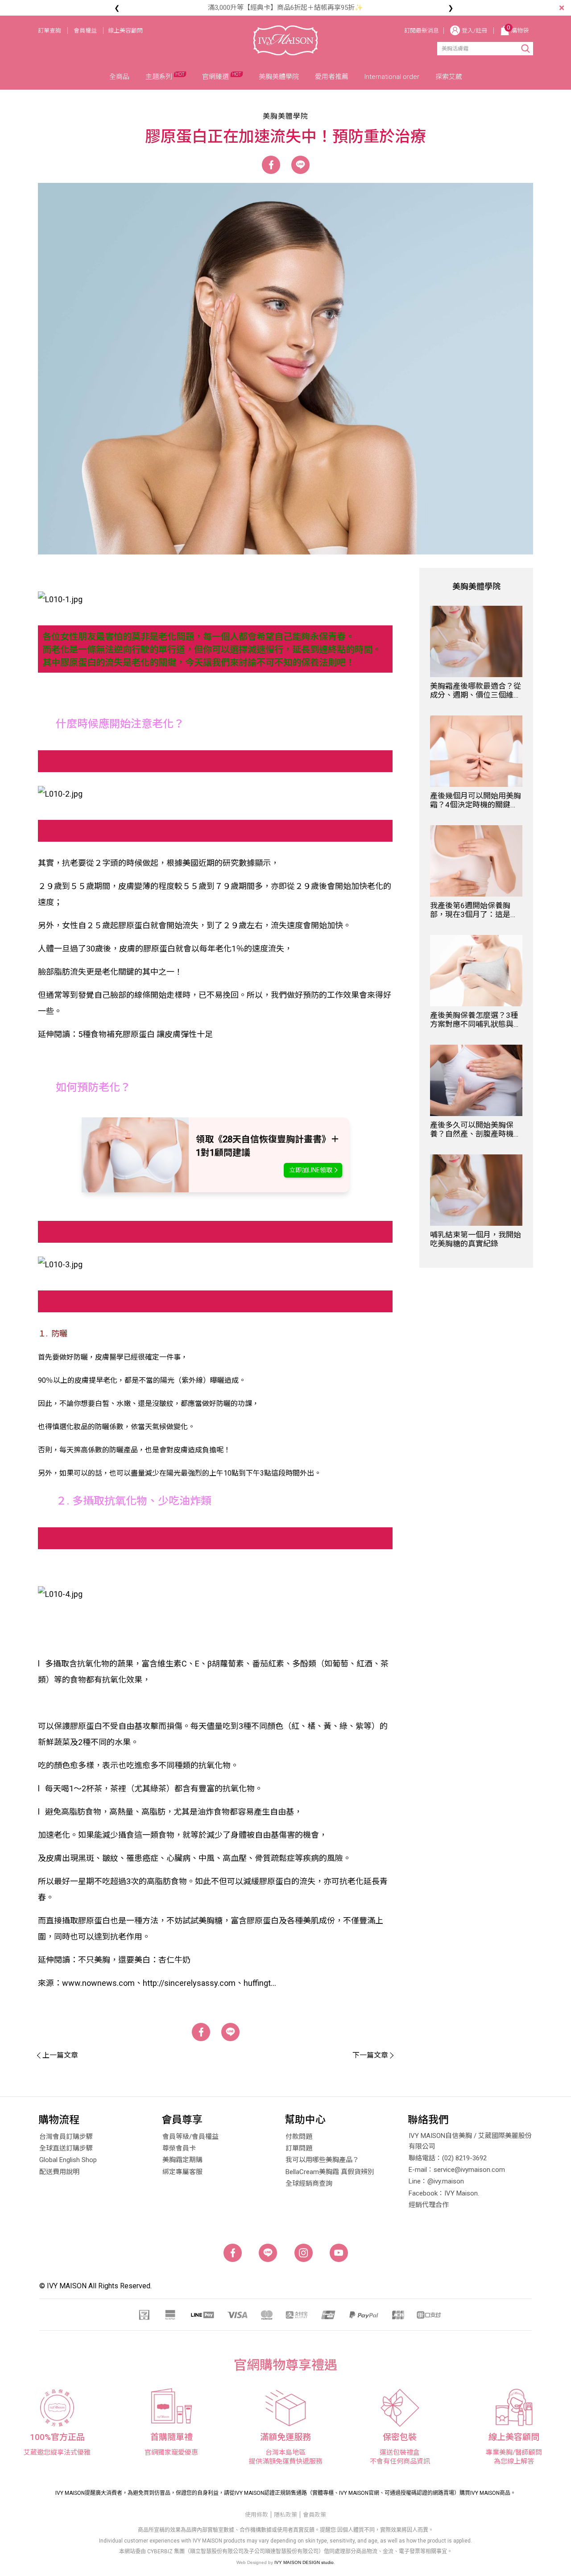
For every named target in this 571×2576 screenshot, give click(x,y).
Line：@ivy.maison (436, 2181)
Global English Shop (68, 2160)
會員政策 (314, 2515)
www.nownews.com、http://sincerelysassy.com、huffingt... (169, 1983)
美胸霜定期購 (182, 2160)
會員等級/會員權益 (190, 2137)
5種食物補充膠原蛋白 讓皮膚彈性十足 (145, 1034)
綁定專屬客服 (182, 2172)
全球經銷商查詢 (309, 2183)
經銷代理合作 (429, 2205)
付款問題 (299, 2137)
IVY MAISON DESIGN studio (304, 2562)
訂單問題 (299, 2148)
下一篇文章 (370, 2055)
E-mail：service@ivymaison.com (457, 2170)
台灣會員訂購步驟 (66, 2137)
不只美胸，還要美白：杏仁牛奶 (134, 1960)
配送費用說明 (59, 2172)
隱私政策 (285, 2515)
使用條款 (257, 2515)
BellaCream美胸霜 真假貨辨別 (330, 2172)
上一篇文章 (60, 2055)
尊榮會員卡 (179, 2148)
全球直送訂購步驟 (66, 2148)
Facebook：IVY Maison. (444, 2193)
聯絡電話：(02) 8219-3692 (448, 2158)
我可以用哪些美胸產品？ (322, 2160)
